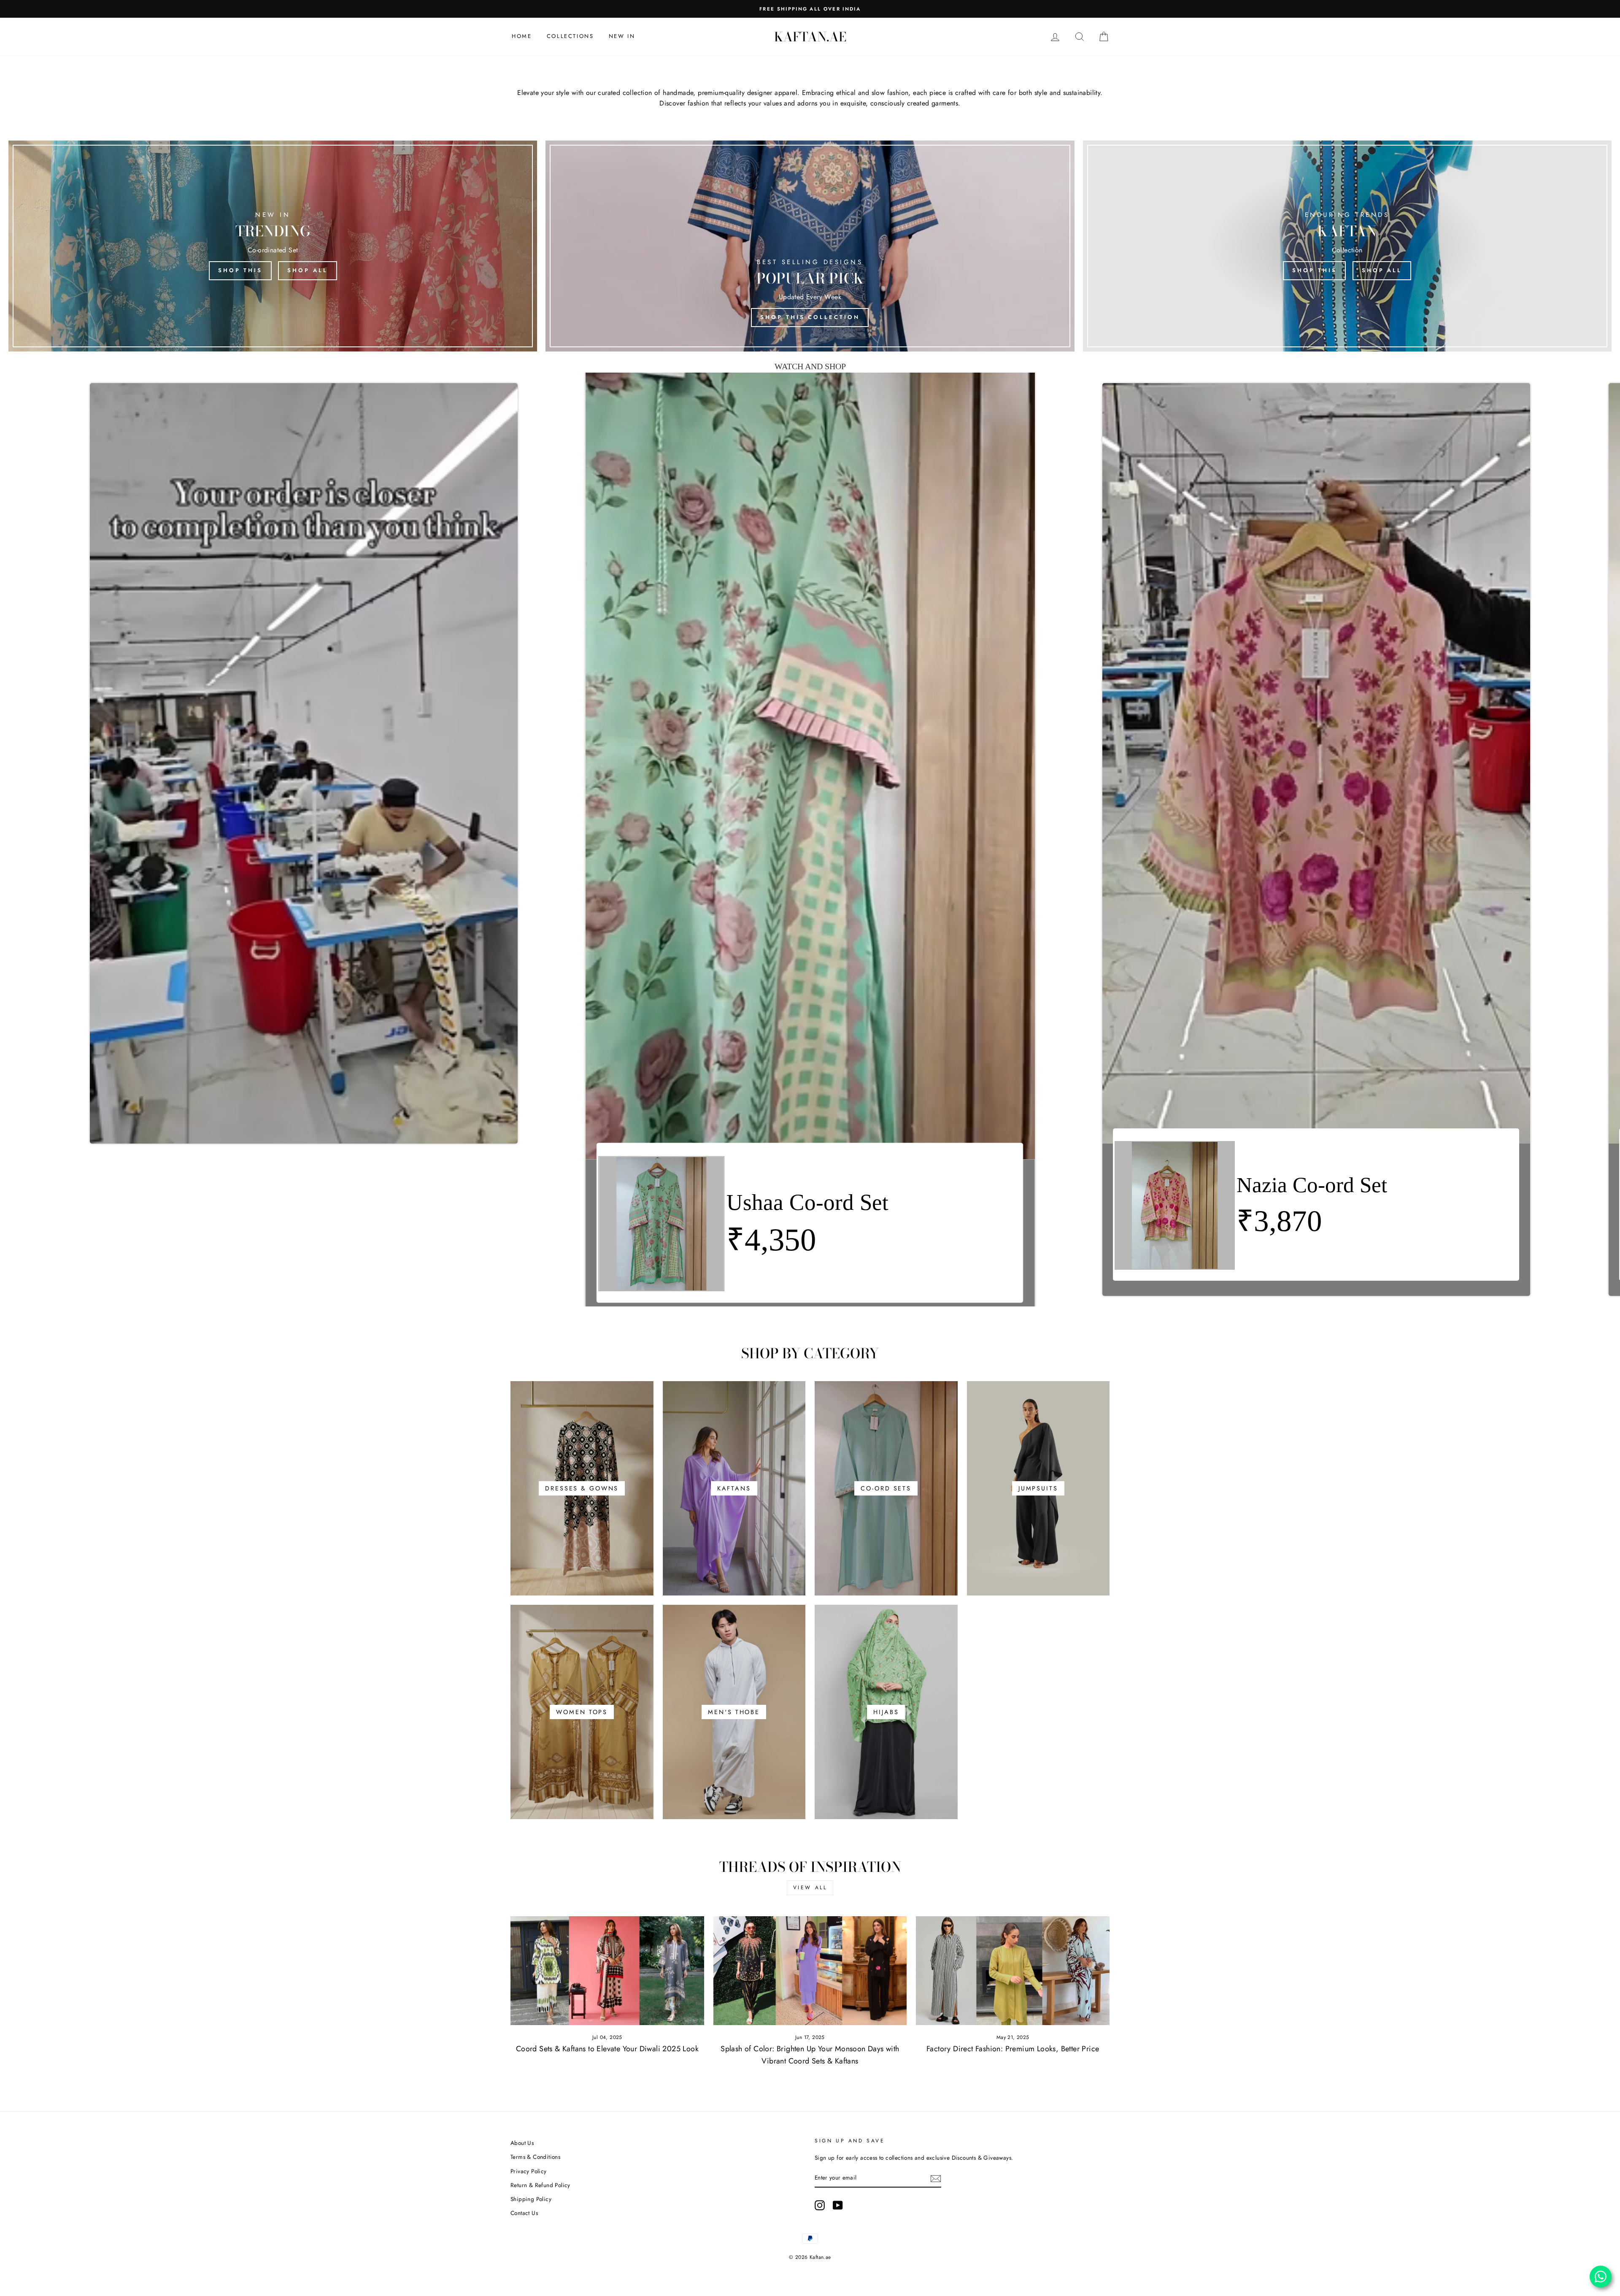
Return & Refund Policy (540, 2185)
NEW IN (622, 36)
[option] (810, 9)
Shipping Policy (531, 2199)
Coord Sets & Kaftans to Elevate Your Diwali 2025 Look (607, 2049)
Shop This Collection (810, 317)
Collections (570, 36)
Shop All (307, 270)
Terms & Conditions (535, 2157)
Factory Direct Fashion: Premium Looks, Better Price (1013, 2049)
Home (522, 36)
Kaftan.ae (810, 37)
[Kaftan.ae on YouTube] (838, 2205)
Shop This (240, 270)
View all (810, 1888)
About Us (522, 2143)
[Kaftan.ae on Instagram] (820, 2205)
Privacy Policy (529, 2171)
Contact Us (524, 2213)
